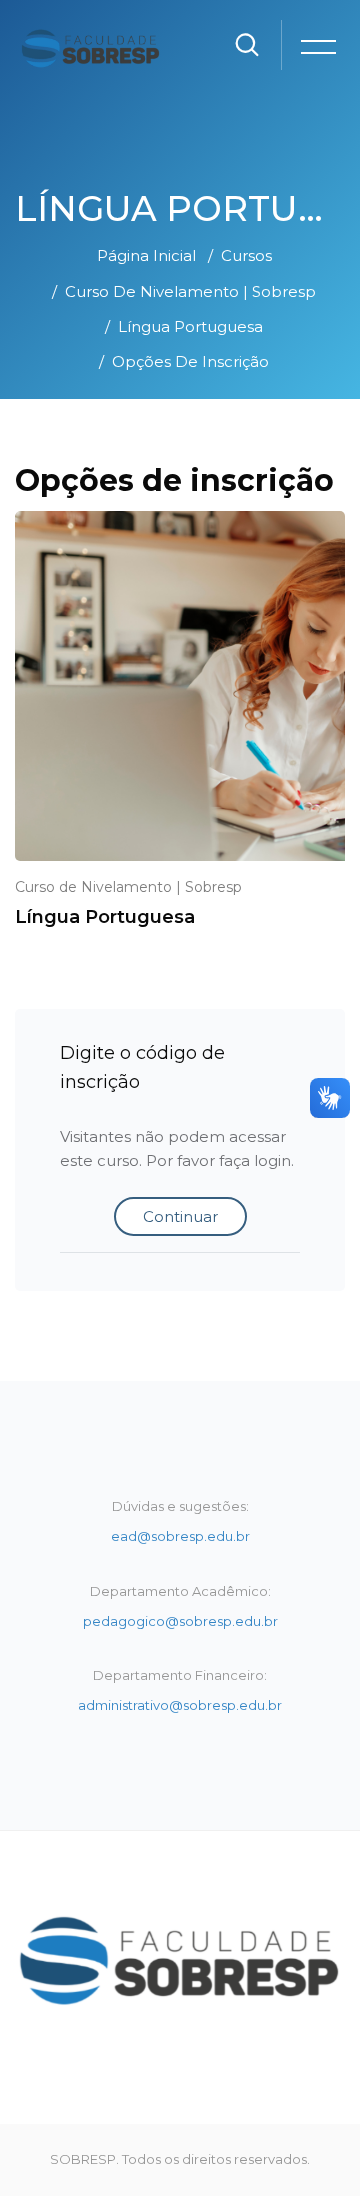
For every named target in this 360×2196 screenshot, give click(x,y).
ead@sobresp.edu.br (180, 1536)
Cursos (246, 255)
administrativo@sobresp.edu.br (180, 1705)
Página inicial (146, 255)
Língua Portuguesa (190, 326)
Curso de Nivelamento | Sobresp (190, 291)
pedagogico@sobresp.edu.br (180, 1621)
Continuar (180, 1216)
